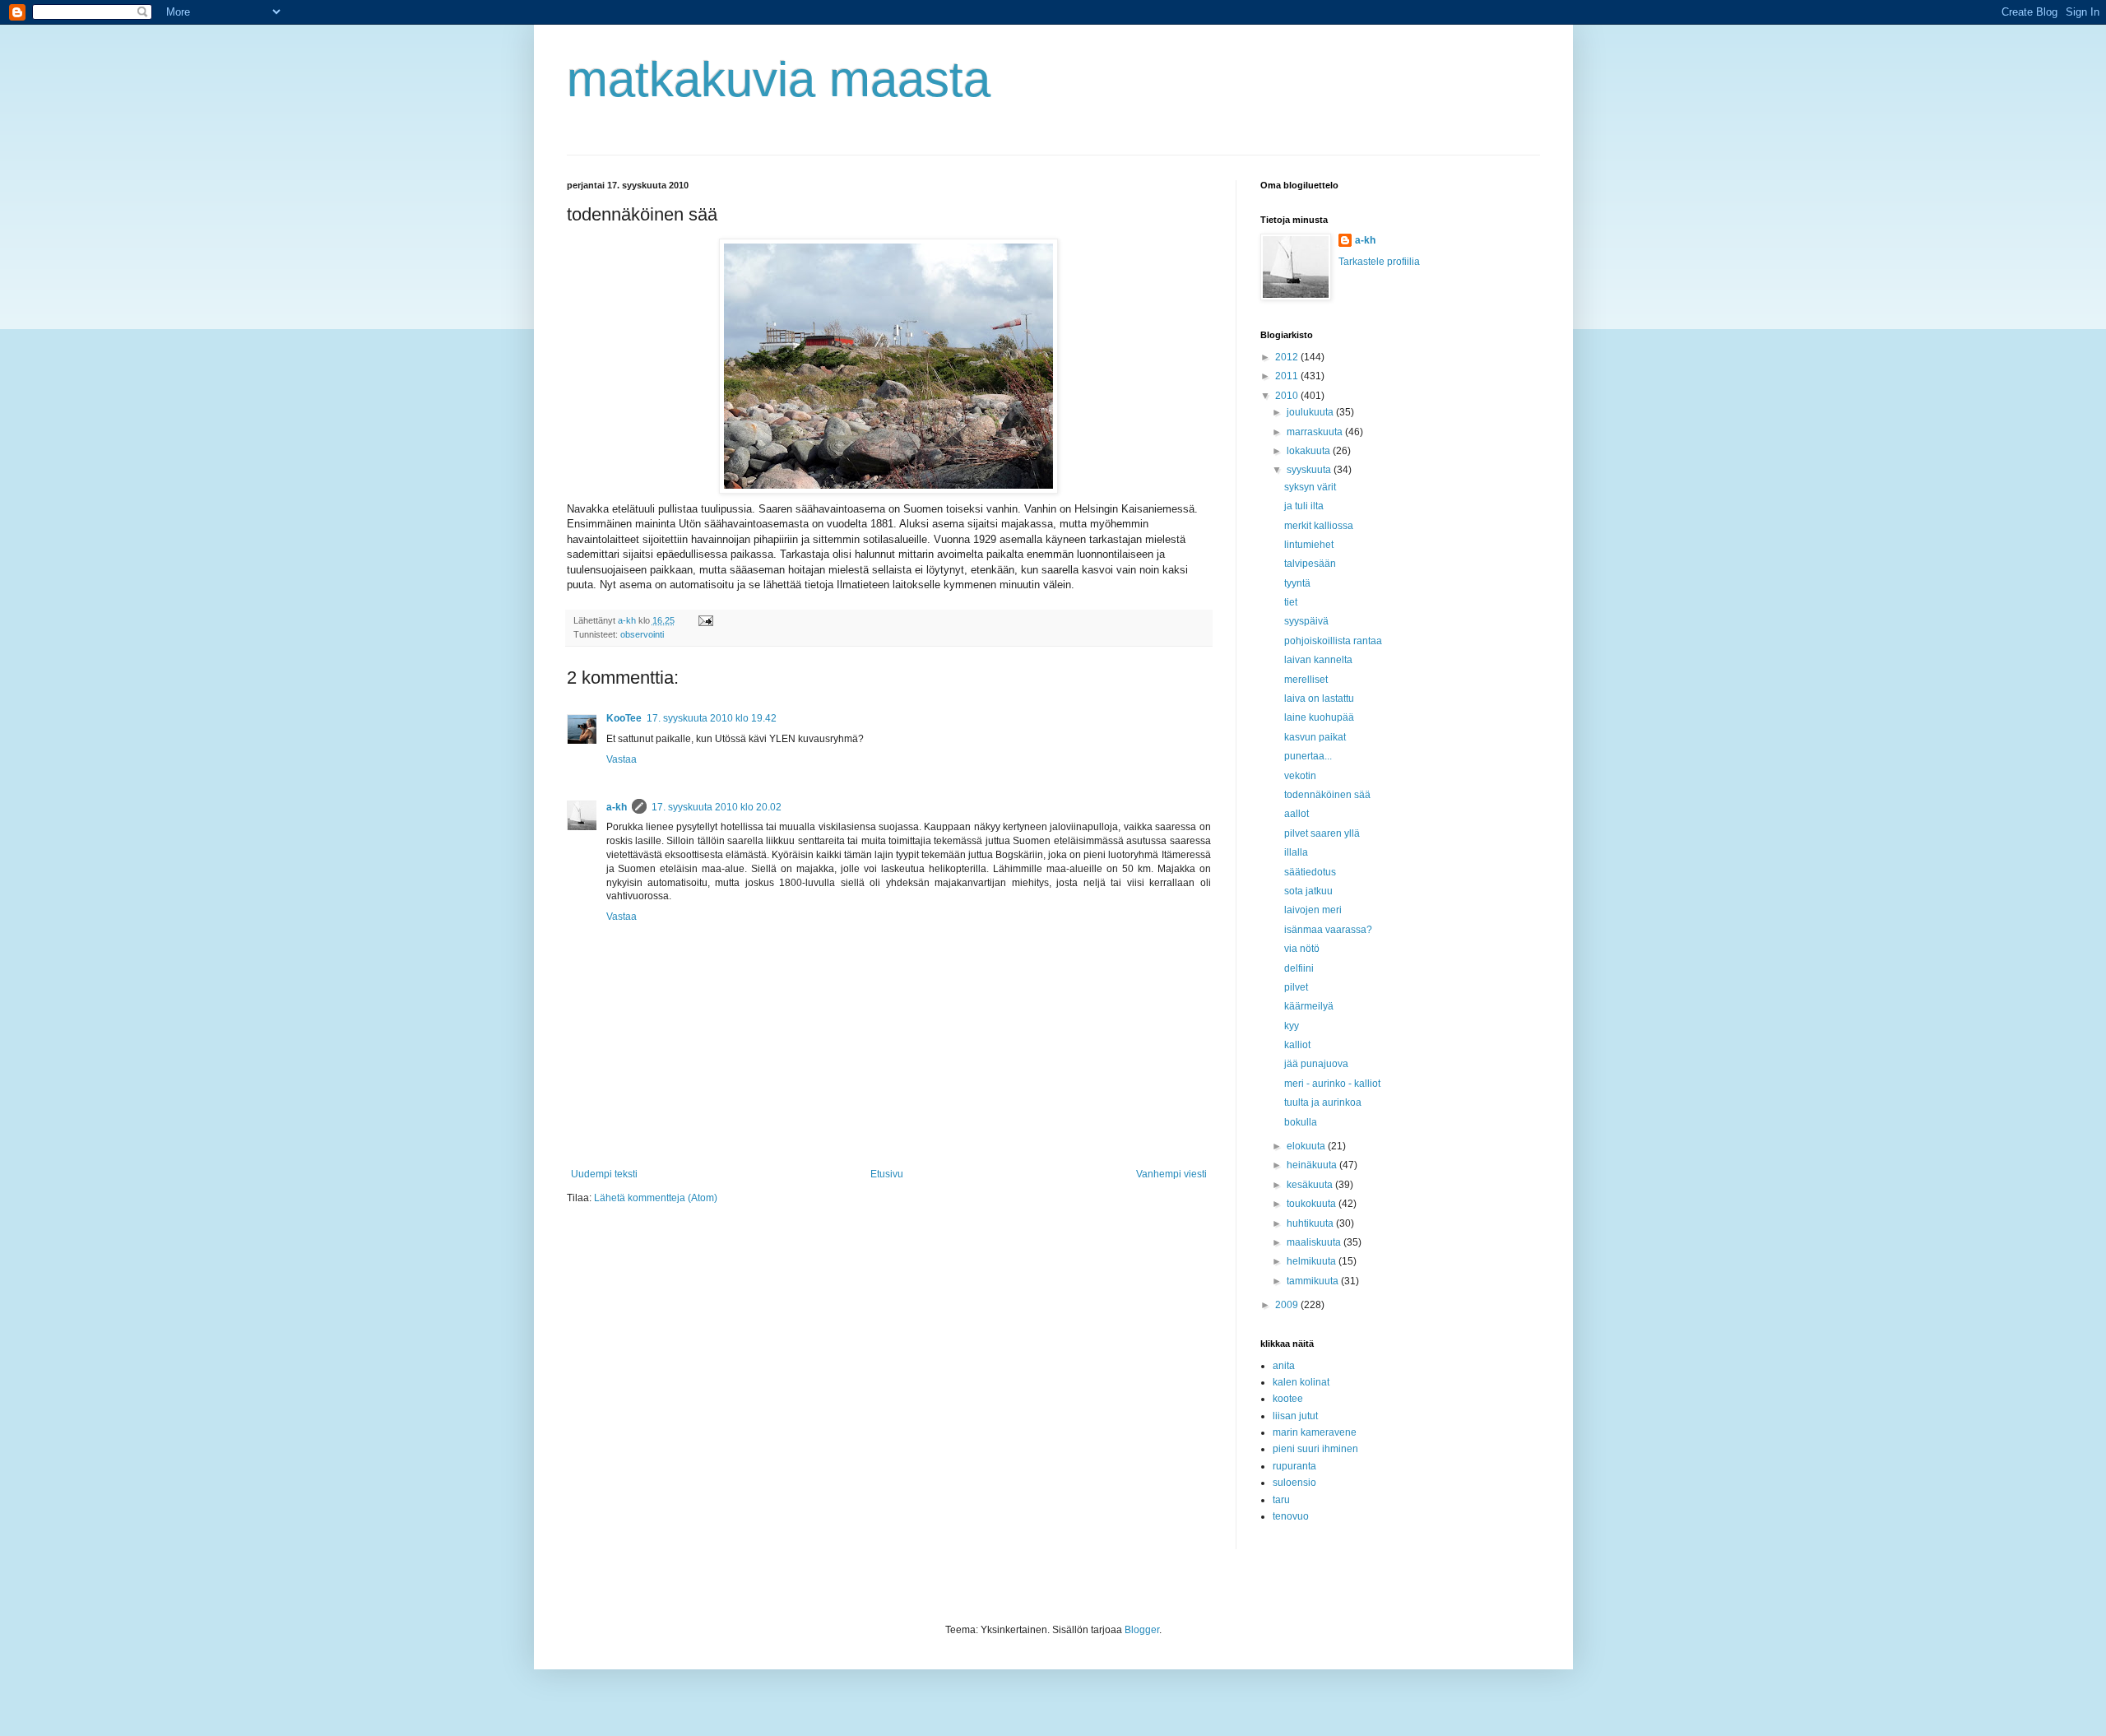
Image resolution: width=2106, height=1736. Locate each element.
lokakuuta (1310, 451)
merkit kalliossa (1319, 526)
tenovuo (1291, 1516)
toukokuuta (1313, 1204)
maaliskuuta (1315, 1242)
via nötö (1302, 949)
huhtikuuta (1311, 1223)
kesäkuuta (1311, 1185)
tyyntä (1297, 583)
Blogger (1142, 1630)
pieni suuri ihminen (1315, 1449)
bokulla (1301, 1122)
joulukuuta (1311, 412)
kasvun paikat (1315, 737)
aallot (1297, 814)
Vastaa (622, 759)
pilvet (1296, 987)
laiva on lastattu (1319, 699)
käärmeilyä (1309, 1006)
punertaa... (1308, 756)
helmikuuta (1313, 1261)
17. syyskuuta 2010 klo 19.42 (712, 718)
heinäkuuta (1313, 1165)
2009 (1288, 1305)
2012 (1288, 357)
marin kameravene (1315, 1432)
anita (1284, 1366)
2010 (1288, 396)
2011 (1288, 376)
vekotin (1300, 776)
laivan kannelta (1318, 660)
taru (1281, 1500)
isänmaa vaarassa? (1328, 930)
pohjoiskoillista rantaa (1333, 641)
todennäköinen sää (1327, 795)
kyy (1292, 1026)
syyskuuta (1310, 470)
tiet (1291, 602)
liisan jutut (1295, 1416)
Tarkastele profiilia (1379, 262)
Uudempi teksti (604, 1174)
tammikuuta (1314, 1281)
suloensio (1294, 1483)
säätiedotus (1310, 872)
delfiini (1299, 968)
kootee (1288, 1399)
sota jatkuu (1308, 891)
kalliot (1297, 1045)
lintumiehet (1309, 545)
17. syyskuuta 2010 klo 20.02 (717, 807)
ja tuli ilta (1304, 506)
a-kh (617, 807)
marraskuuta (1316, 432)
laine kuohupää (1319, 717)
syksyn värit (1310, 487)
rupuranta (1294, 1466)
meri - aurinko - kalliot (1332, 1084)
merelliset (1306, 680)
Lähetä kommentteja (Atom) (656, 1198)
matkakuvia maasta (779, 79)
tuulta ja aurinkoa (1323, 1102)
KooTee (624, 718)
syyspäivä (1306, 621)
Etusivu (887, 1174)
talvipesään (1310, 564)
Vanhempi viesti (1171, 1174)
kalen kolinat (1301, 1382)
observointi (642, 634)
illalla (1296, 852)
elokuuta (1307, 1146)
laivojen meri (1313, 910)
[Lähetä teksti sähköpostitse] (705, 620)
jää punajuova (1316, 1064)
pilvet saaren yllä (1322, 833)
